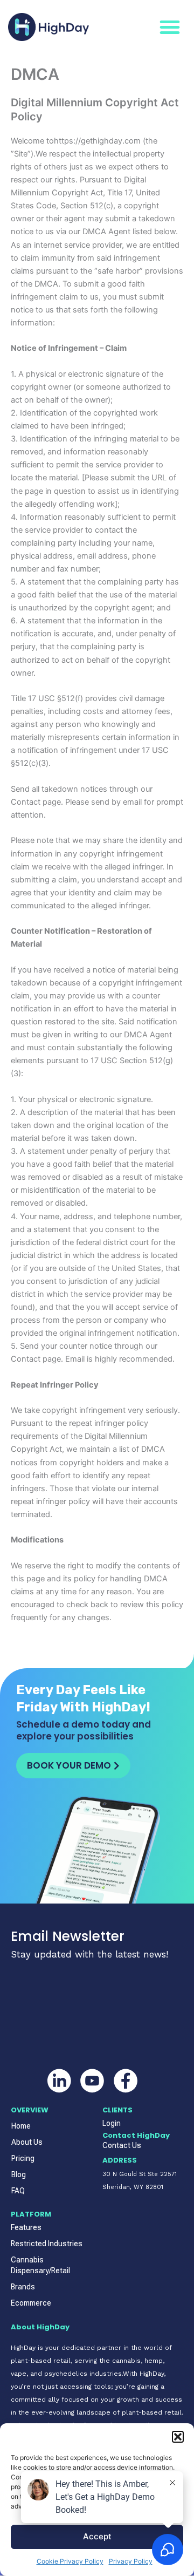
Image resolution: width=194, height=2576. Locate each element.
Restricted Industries (47, 2244)
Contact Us (122, 2145)
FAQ (18, 2191)
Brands (23, 2287)
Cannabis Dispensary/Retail (40, 2265)
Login (112, 2123)
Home (21, 2126)
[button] (178, 2437)
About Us (27, 2142)
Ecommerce (31, 2303)
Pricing (23, 2158)
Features (26, 2227)
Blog (19, 2174)
